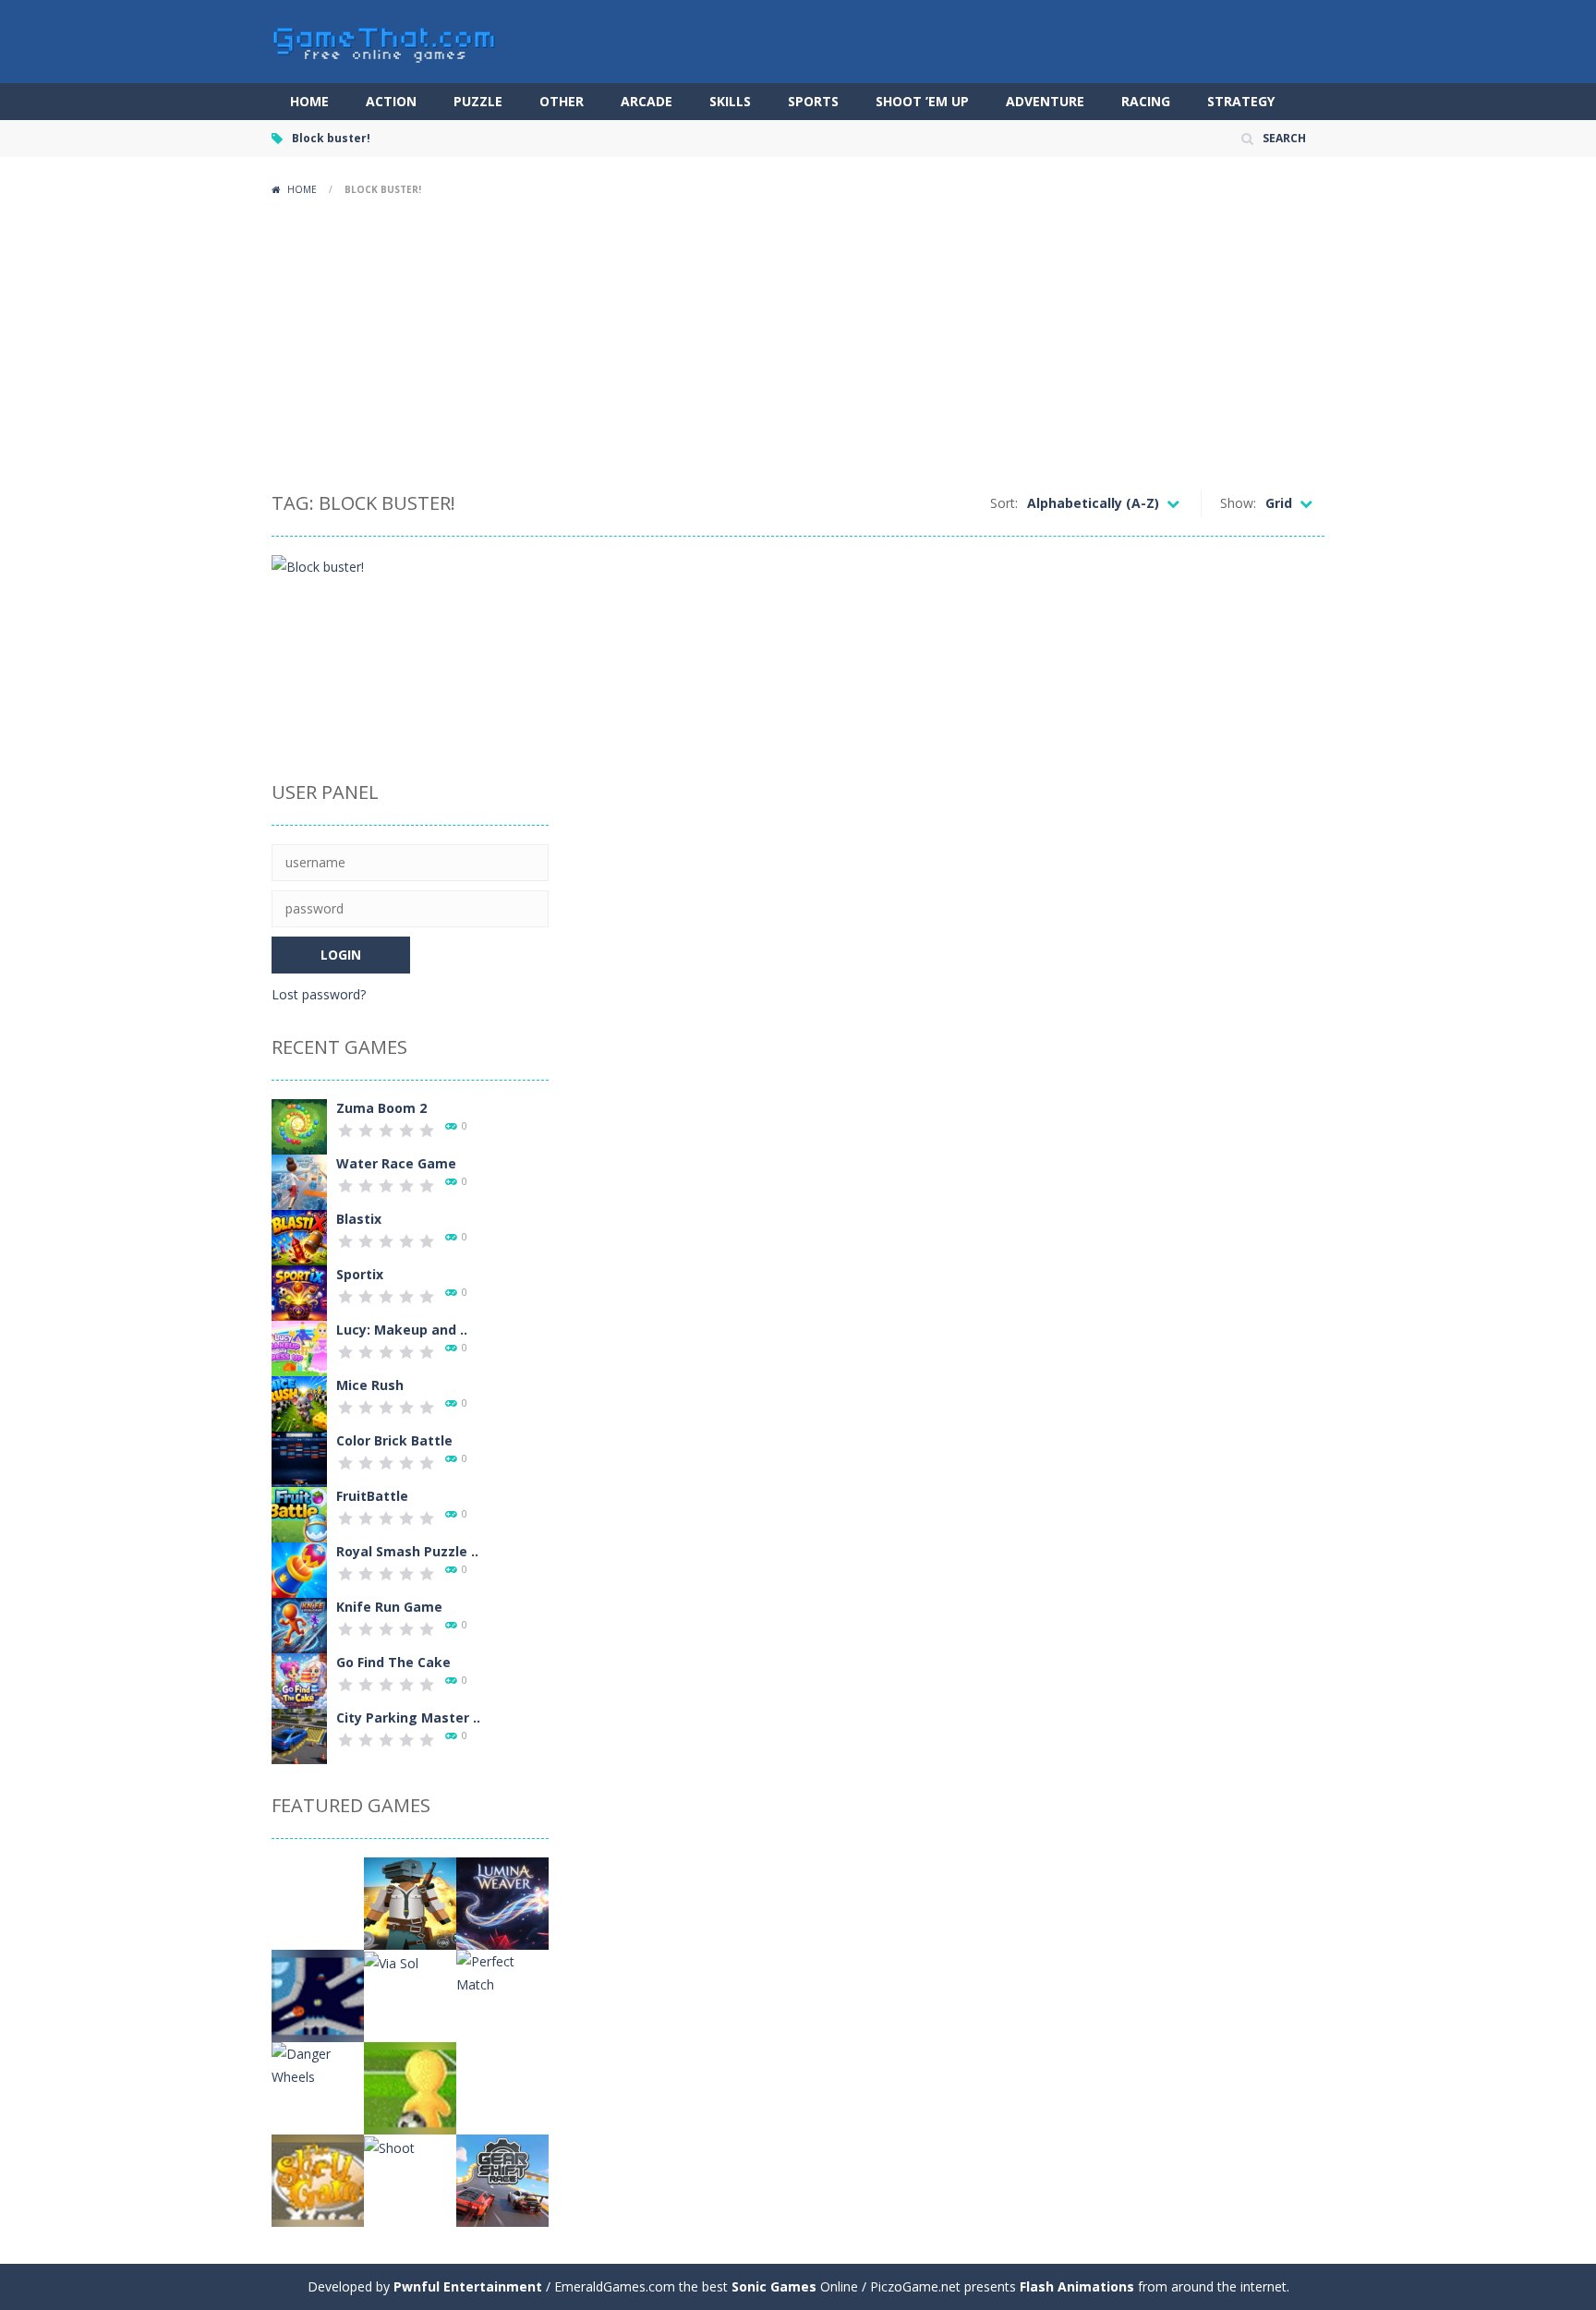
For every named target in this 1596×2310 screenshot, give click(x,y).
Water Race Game (396, 1163)
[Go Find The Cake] (299, 1680)
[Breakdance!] (318, 1902)
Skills (730, 101)
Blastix (359, 1219)
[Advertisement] (798, 342)
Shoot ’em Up (922, 101)
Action (391, 101)
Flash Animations (1077, 2286)
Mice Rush (370, 1385)
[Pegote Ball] (410, 2087)
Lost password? (319, 994)
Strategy (1241, 101)
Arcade (647, 101)
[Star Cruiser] (318, 1995)
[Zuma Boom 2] (299, 1125)
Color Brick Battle (394, 1440)
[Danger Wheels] (318, 2064)
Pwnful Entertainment (468, 2286)
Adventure (1045, 101)
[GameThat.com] (385, 40)
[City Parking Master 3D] (299, 1735)
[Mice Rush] (299, 1403)
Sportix (360, 1274)
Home (309, 101)
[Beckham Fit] (502, 2087)
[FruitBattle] (299, 1513)
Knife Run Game (389, 1607)
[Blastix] (299, 1236)
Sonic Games (774, 2286)
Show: (1238, 503)
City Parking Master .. (408, 1717)
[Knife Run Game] (299, 1624)
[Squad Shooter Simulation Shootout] (410, 1902)
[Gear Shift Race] (502, 2179)
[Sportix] (299, 1292)
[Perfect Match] (502, 1971)
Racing (1146, 101)
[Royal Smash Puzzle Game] (299, 1569)
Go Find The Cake (393, 1662)
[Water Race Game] (299, 1181)
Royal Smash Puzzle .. (407, 1551)
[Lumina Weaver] (502, 1902)
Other (562, 101)
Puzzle (478, 101)
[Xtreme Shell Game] (318, 2179)
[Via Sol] (391, 1961)
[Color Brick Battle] (299, 1458)
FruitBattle (372, 1496)
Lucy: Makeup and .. (402, 1330)
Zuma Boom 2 (381, 1108)
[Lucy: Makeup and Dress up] (299, 1347)
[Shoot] (389, 2146)
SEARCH (1284, 138)
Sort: (1004, 503)
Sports (813, 101)
